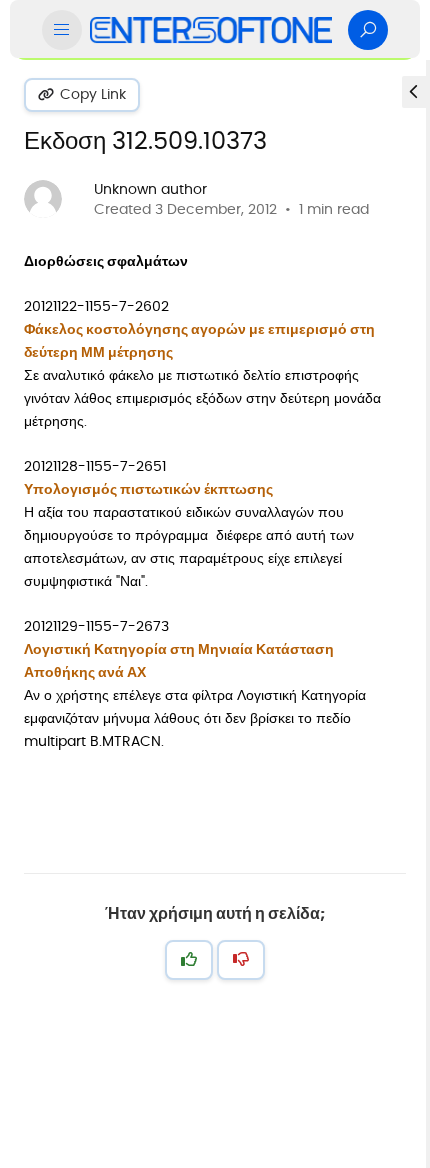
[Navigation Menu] (62, 30)
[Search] (368, 30)
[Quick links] (211, 30)
